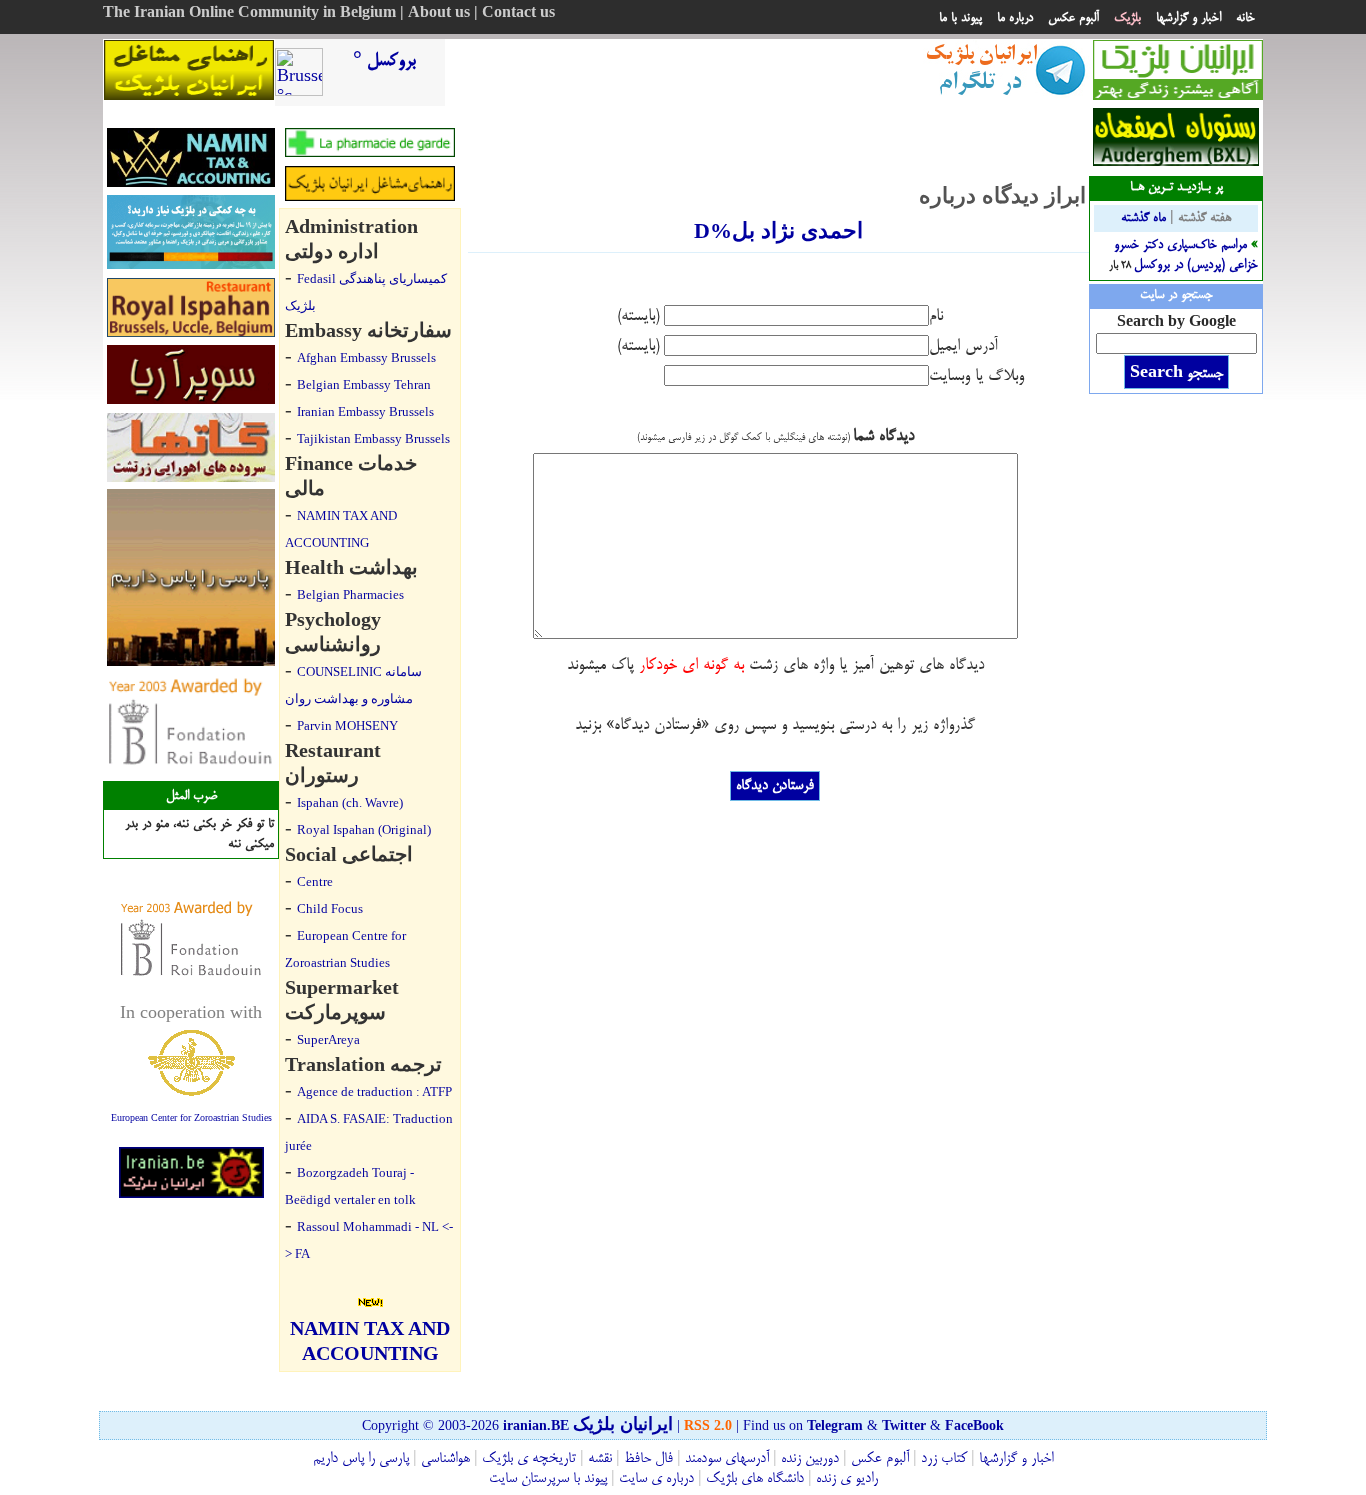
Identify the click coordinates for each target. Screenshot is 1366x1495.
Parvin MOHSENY (347, 725)
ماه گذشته (1143, 218)
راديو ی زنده (845, 1479)
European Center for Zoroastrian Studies (191, 1117)
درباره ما (1015, 18)
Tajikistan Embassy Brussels (373, 438)
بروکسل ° (384, 61)
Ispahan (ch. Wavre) (350, 802)
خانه (1245, 18)
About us (439, 14)
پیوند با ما (960, 18)
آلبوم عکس (1073, 18)
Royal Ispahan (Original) (364, 829)
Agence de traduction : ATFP (374, 1091)
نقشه (600, 1459)
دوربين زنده (810, 1459)
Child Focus (330, 908)
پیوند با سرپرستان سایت (548, 1479)
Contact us (518, 14)
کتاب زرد (944, 1459)
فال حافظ (648, 1459)
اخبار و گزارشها (1188, 18)
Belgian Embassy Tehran (364, 384)
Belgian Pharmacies (350, 594)
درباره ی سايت (656, 1479)
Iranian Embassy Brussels (365, 411)
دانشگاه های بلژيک (753, 1479)
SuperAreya (328, 1039)
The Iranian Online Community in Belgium (249, 14)
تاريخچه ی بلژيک (527, 1459)
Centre (315, 881)
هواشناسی (445, 1459)
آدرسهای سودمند (727, 1459)
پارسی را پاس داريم (361, 1459)
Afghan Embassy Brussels (366, 357)
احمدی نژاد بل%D (778, 230)
